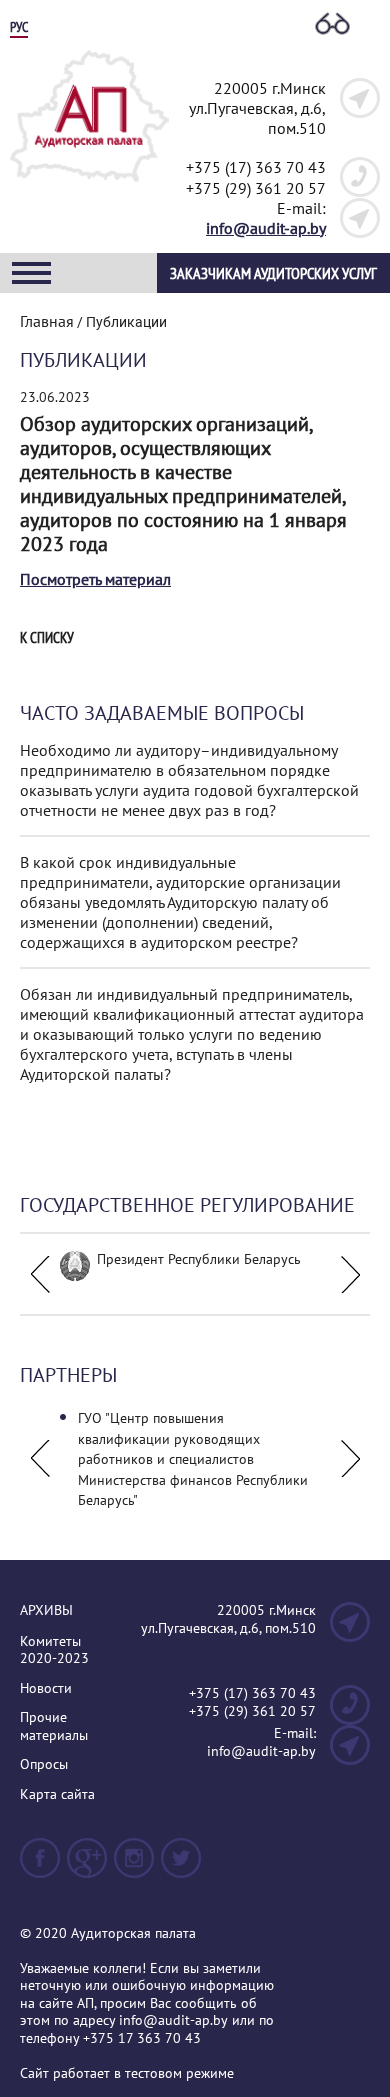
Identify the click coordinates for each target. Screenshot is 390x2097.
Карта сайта (57, 1794)
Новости (46, 1688)
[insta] (134, 1866)
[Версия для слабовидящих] (332, 25)
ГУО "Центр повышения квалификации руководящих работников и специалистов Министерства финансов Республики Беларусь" (193, 1459)
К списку (47, 638)
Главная (47, 321)
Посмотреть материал (95, 579)
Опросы (44, 1764)
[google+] (87, 1866)
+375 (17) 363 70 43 (256, 167)
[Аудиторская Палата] (89, 188)
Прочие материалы (54, 1726)
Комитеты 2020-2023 (54, 1650)
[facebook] (40, 1866)
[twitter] (181, 1866)
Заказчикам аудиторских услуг (273, 273)
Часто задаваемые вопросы (162, 713)
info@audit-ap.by (266, 228)
